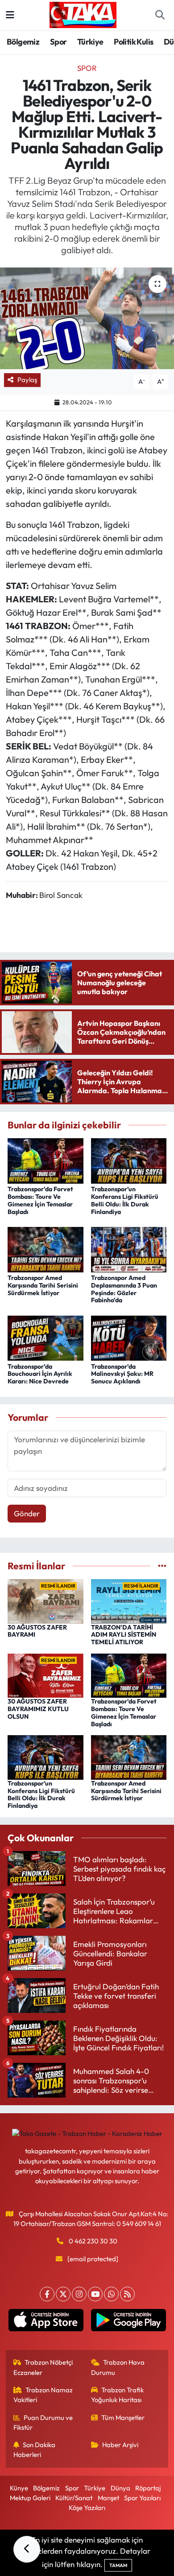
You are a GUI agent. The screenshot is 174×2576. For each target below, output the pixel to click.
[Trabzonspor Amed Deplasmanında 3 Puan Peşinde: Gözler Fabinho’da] (129, 1249)
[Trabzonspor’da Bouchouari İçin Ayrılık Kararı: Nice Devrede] (46, 1337)
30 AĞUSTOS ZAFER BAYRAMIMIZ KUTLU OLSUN (38, 1709)
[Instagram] (79, 2294)
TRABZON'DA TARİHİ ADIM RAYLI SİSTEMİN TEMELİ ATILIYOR (124, 1635)
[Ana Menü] (10, 15)
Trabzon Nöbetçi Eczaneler (43, 2367)
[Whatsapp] (111, 2294)
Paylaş (27, 380)
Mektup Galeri (30, 2498)
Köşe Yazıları (87, 2508)
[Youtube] (95, 2294)
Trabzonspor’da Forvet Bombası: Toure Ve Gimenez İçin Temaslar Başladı (40, 1200)
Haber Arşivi (120, 2445)
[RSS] (127, 2294)
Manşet (108, 2498)
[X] (63, 2294)
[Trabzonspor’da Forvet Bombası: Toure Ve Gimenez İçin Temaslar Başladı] (46, 1160)
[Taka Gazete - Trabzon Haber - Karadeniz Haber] (83, 14)
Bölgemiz (23, 42)
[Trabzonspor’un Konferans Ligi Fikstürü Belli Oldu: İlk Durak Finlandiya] (129, 1160)
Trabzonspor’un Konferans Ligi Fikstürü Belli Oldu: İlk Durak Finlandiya (125, 1200)
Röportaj (148, 2488)
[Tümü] (162, 1566)
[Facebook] (47, 2294)
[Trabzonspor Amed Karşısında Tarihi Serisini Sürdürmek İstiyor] (46, 1249)
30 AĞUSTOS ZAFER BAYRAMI (37, 1631)
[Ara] (160, 15)
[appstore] (46, 2322)
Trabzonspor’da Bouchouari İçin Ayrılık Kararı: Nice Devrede (40, 1374)
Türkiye (90, 42)
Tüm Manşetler (123, 2418)
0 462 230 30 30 (93, 2241)
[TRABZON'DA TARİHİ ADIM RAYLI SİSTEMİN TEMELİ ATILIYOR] (129, 1600)
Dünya (120, 2488)
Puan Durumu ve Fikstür (43, 2422)
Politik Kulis (133, 42)
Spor (58, 42)
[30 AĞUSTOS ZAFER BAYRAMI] (46, 1600)
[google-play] (128, 2322)
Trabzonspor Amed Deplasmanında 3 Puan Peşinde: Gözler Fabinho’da (124, 1289)
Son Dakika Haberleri (35, 2450)
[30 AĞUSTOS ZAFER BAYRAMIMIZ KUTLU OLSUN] (46, 1675)
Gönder (27, 1513)
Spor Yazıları (142, 2498)
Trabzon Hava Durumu (118, 2367)
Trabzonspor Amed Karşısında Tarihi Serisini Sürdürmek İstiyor (43, 1285)
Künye (19, 2488)
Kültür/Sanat (74, 2498)
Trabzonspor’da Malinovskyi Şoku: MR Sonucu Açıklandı (122, 1374)
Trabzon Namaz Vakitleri (43, 2395)
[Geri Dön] (27, 2549)
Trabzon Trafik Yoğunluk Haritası (118, 2395)
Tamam (118, 2565)
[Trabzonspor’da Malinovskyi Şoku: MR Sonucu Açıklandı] (129, 1337)
